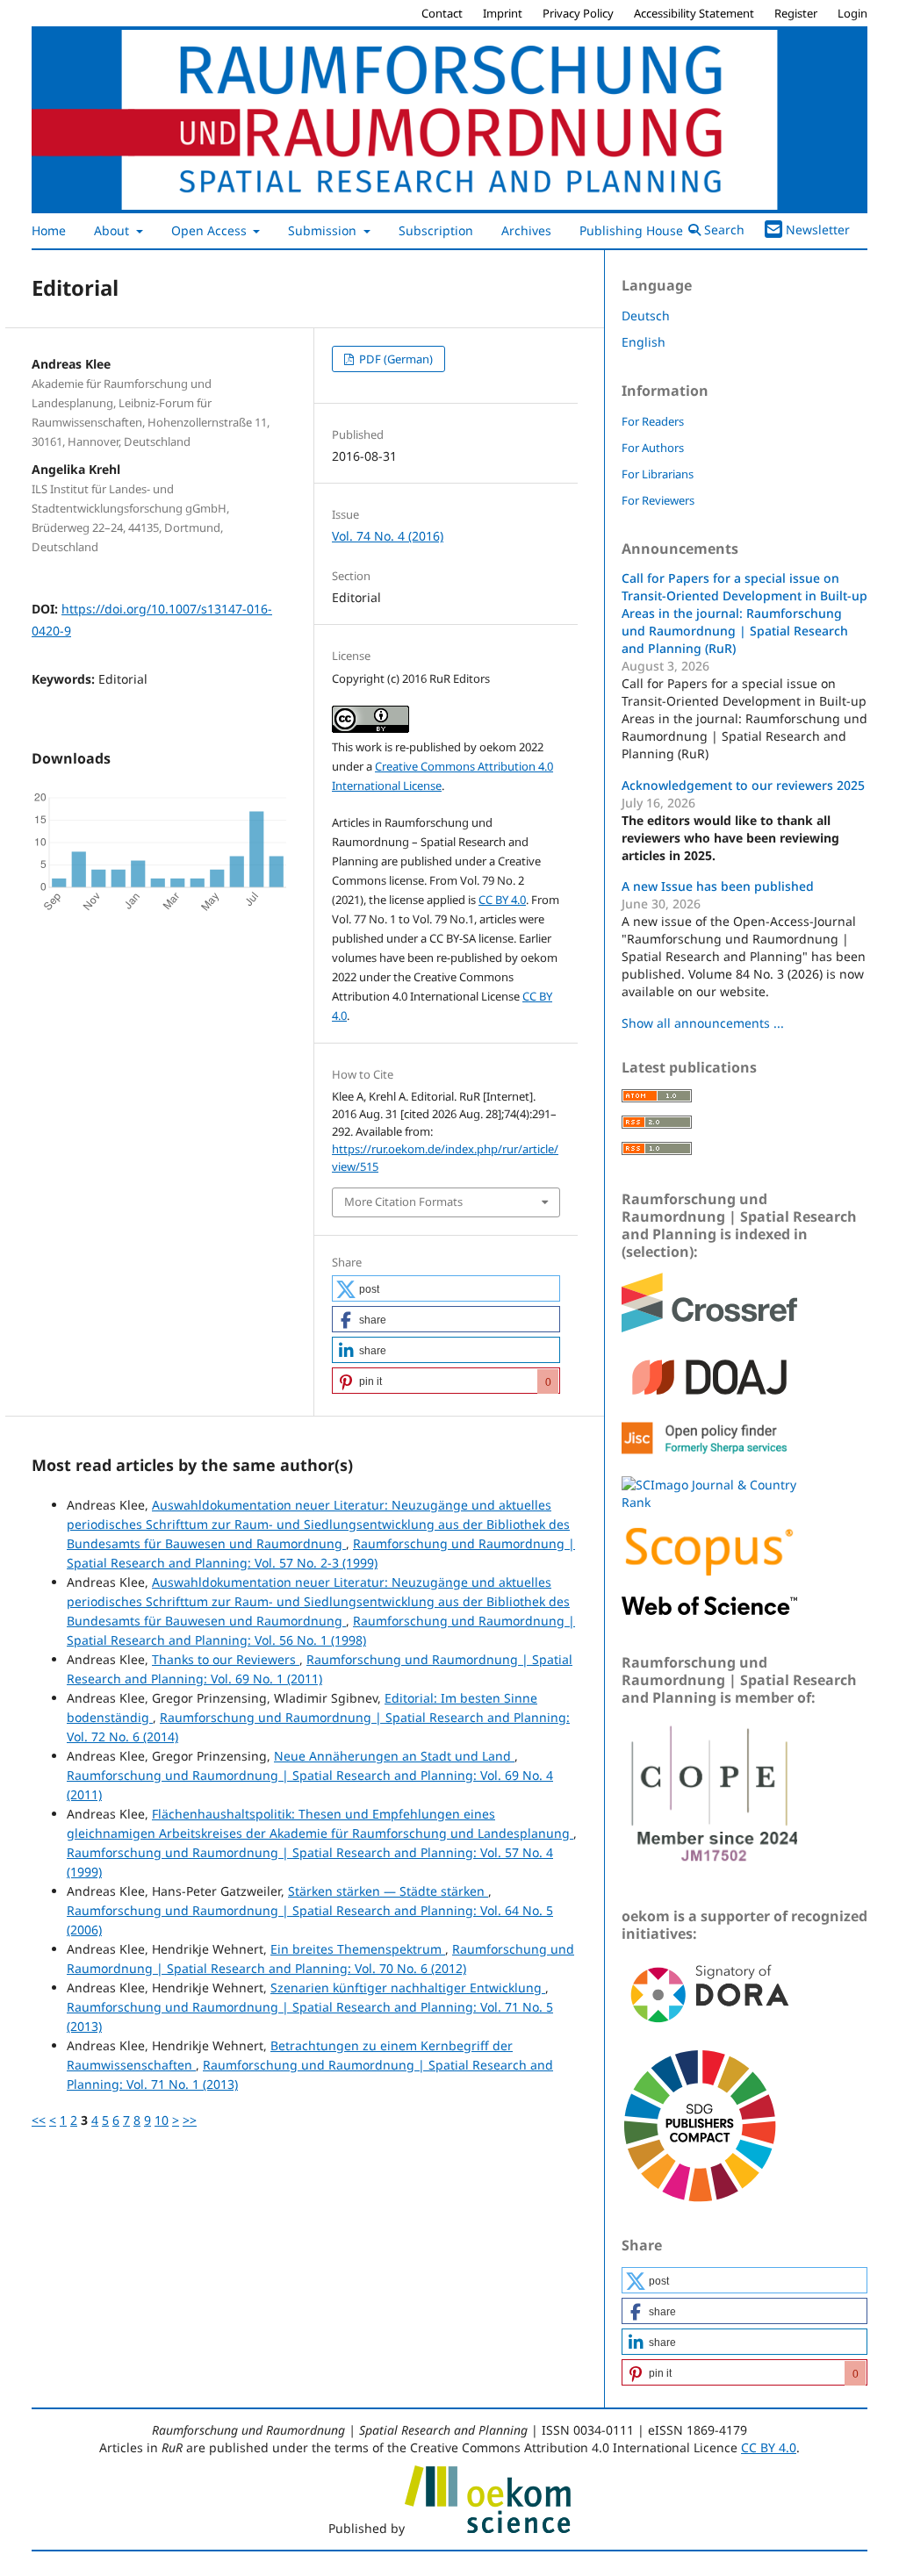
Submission (324, 230)
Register (796, 13)
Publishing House (633, 230)
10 (162, 2120)
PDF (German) (395, 359)
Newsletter (818, 230)
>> (190, 2120)
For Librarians (658, 474)
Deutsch (646, 316)
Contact (442, 13)
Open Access (211, 230)
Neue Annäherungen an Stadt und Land (394, 1756)
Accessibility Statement (694, 13)
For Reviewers (658, 500)
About (113, 230)
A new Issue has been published (718, 886)
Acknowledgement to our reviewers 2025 (743, 785)
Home (49, 230)
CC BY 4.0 (502, 900)
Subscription (436, 230)
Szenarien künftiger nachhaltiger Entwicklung (408, 1988)
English (644, 342)
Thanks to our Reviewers (226, 1659)
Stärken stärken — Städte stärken (388, 1891)
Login (852, 13)
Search (723, 230)
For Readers (653, 421)
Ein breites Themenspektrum (358, 1949)
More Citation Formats (403, 1202)
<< (39, 2120)
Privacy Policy (578, 13)
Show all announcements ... (703, 1023)
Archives (526, 230)
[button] (446, 1288)
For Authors (653, 448)
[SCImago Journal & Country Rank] (709, 1502)
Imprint (503, 13)
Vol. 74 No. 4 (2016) (388, 536)
